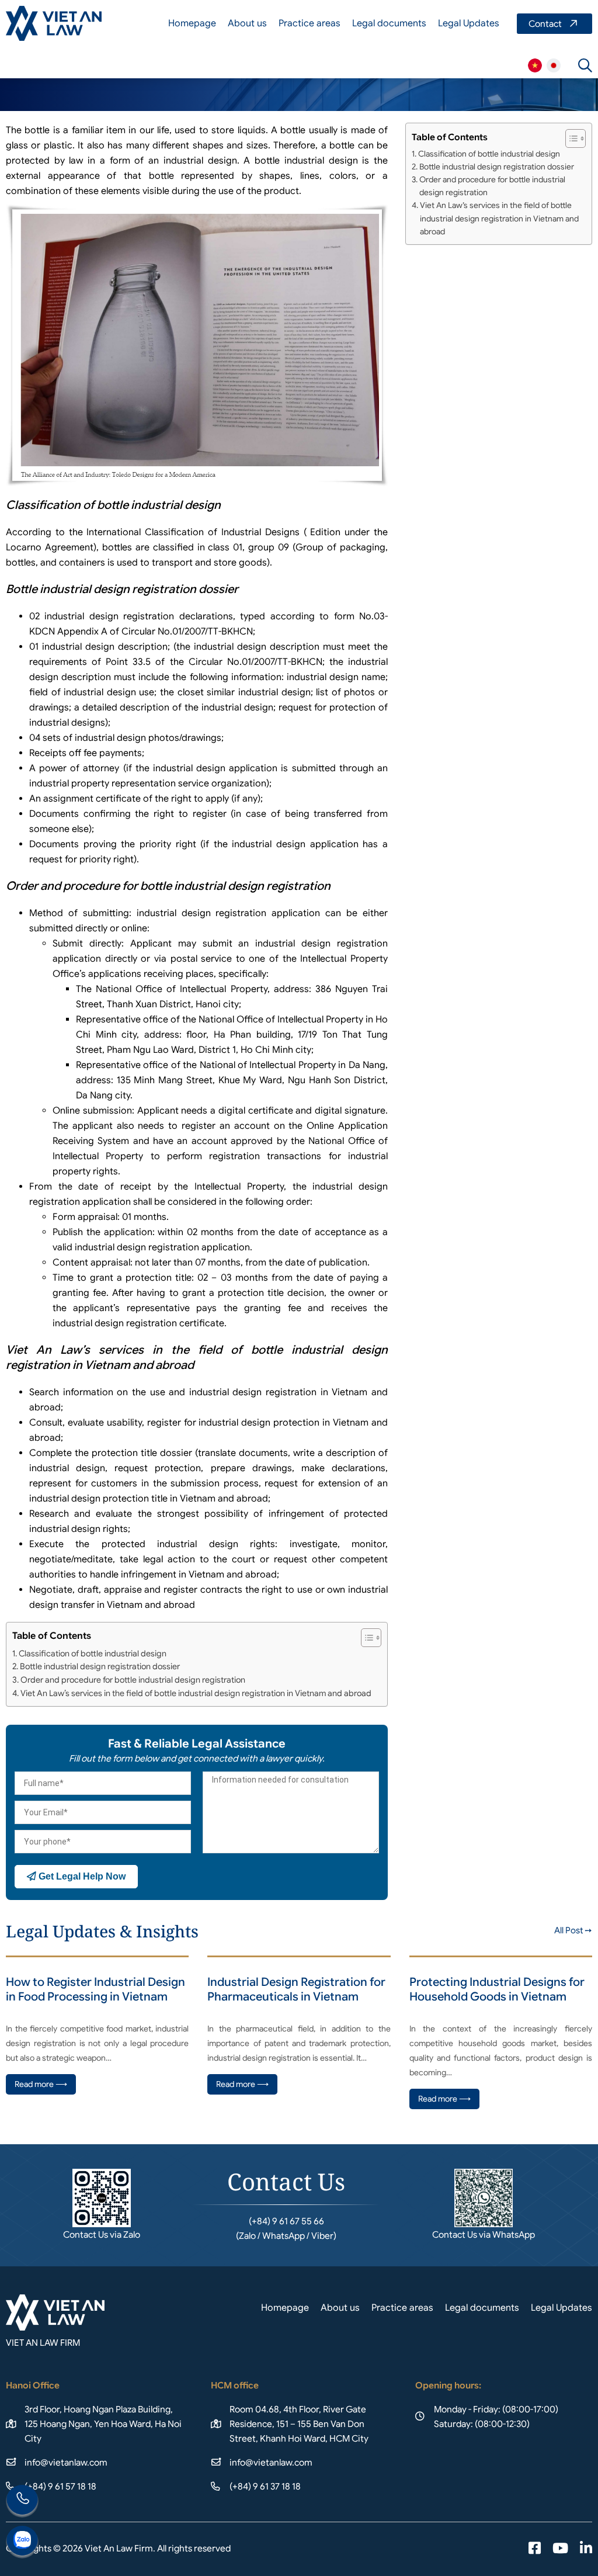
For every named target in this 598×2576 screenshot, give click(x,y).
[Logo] (54, 23)
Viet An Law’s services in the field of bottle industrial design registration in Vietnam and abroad (196, 1693)
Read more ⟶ (41, 2084)
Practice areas (310, 23)
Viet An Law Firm (554, 65)
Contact (554, 24)
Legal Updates (469, 23)
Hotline (22, 2501)
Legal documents (389, 23)
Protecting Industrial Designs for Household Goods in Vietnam (497, 1989)
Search (585, 65)
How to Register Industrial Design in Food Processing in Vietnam (95, 1989)
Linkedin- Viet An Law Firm (586, 2549)
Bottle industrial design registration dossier (100, 1666)
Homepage (192, 23)
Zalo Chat (22, 2542)
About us (247, 23)
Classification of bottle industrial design (93, 1653)
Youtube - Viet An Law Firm (560, 2549)
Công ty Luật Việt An (535, 65)
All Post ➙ (573, 1930)
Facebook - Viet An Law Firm (535, 2549)
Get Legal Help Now (81, 1876)
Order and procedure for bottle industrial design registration (133, 1680)
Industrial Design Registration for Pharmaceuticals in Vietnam (296, 1989)
